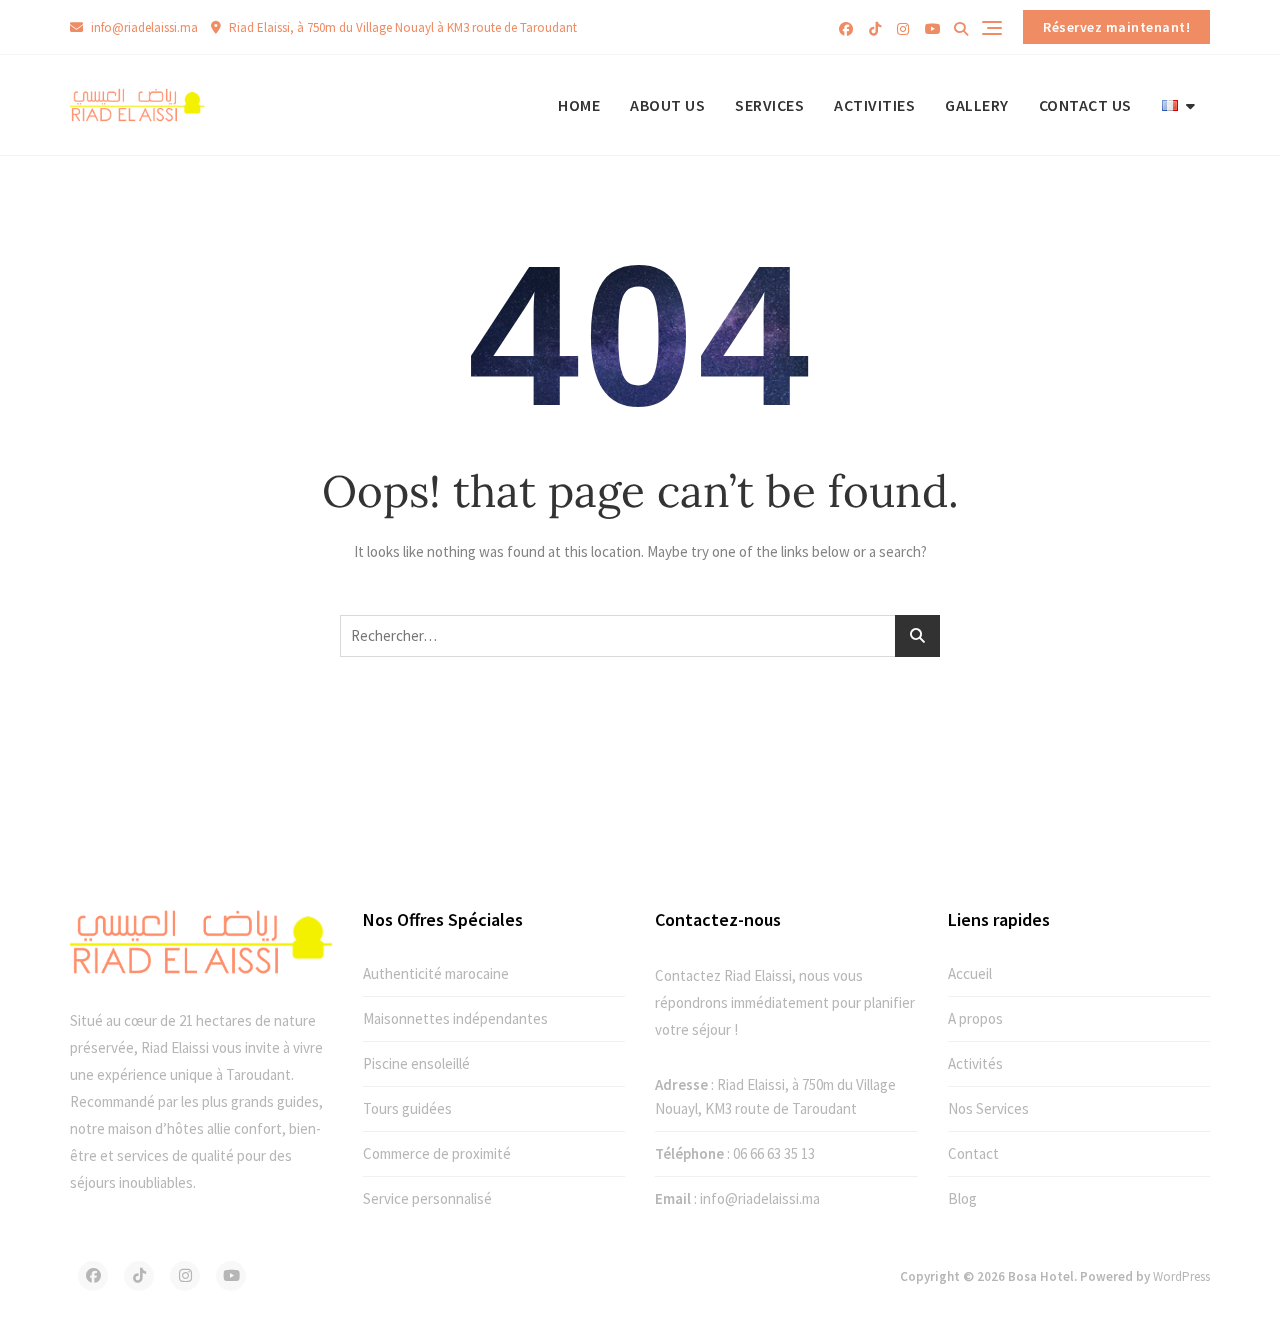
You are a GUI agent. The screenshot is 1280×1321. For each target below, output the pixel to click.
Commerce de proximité (437, 1153)
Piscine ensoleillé (416, 1063)
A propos (975, 1018)
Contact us (1085, 105)
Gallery (977, 105)
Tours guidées (407, 1108)
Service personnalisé (427, 1198)
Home (579, 105)
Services (769, 105)
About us (667, 105)
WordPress (1181, 1276)
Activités (975, 1063)
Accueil (970, 973)
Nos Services (988, 1108)
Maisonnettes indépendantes (455, 1018)
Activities (874, 105)
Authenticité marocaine (436, 973)
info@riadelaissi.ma (143, 27)
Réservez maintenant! (1116, 27)
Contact (973, 1153)
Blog (962, 1198)
